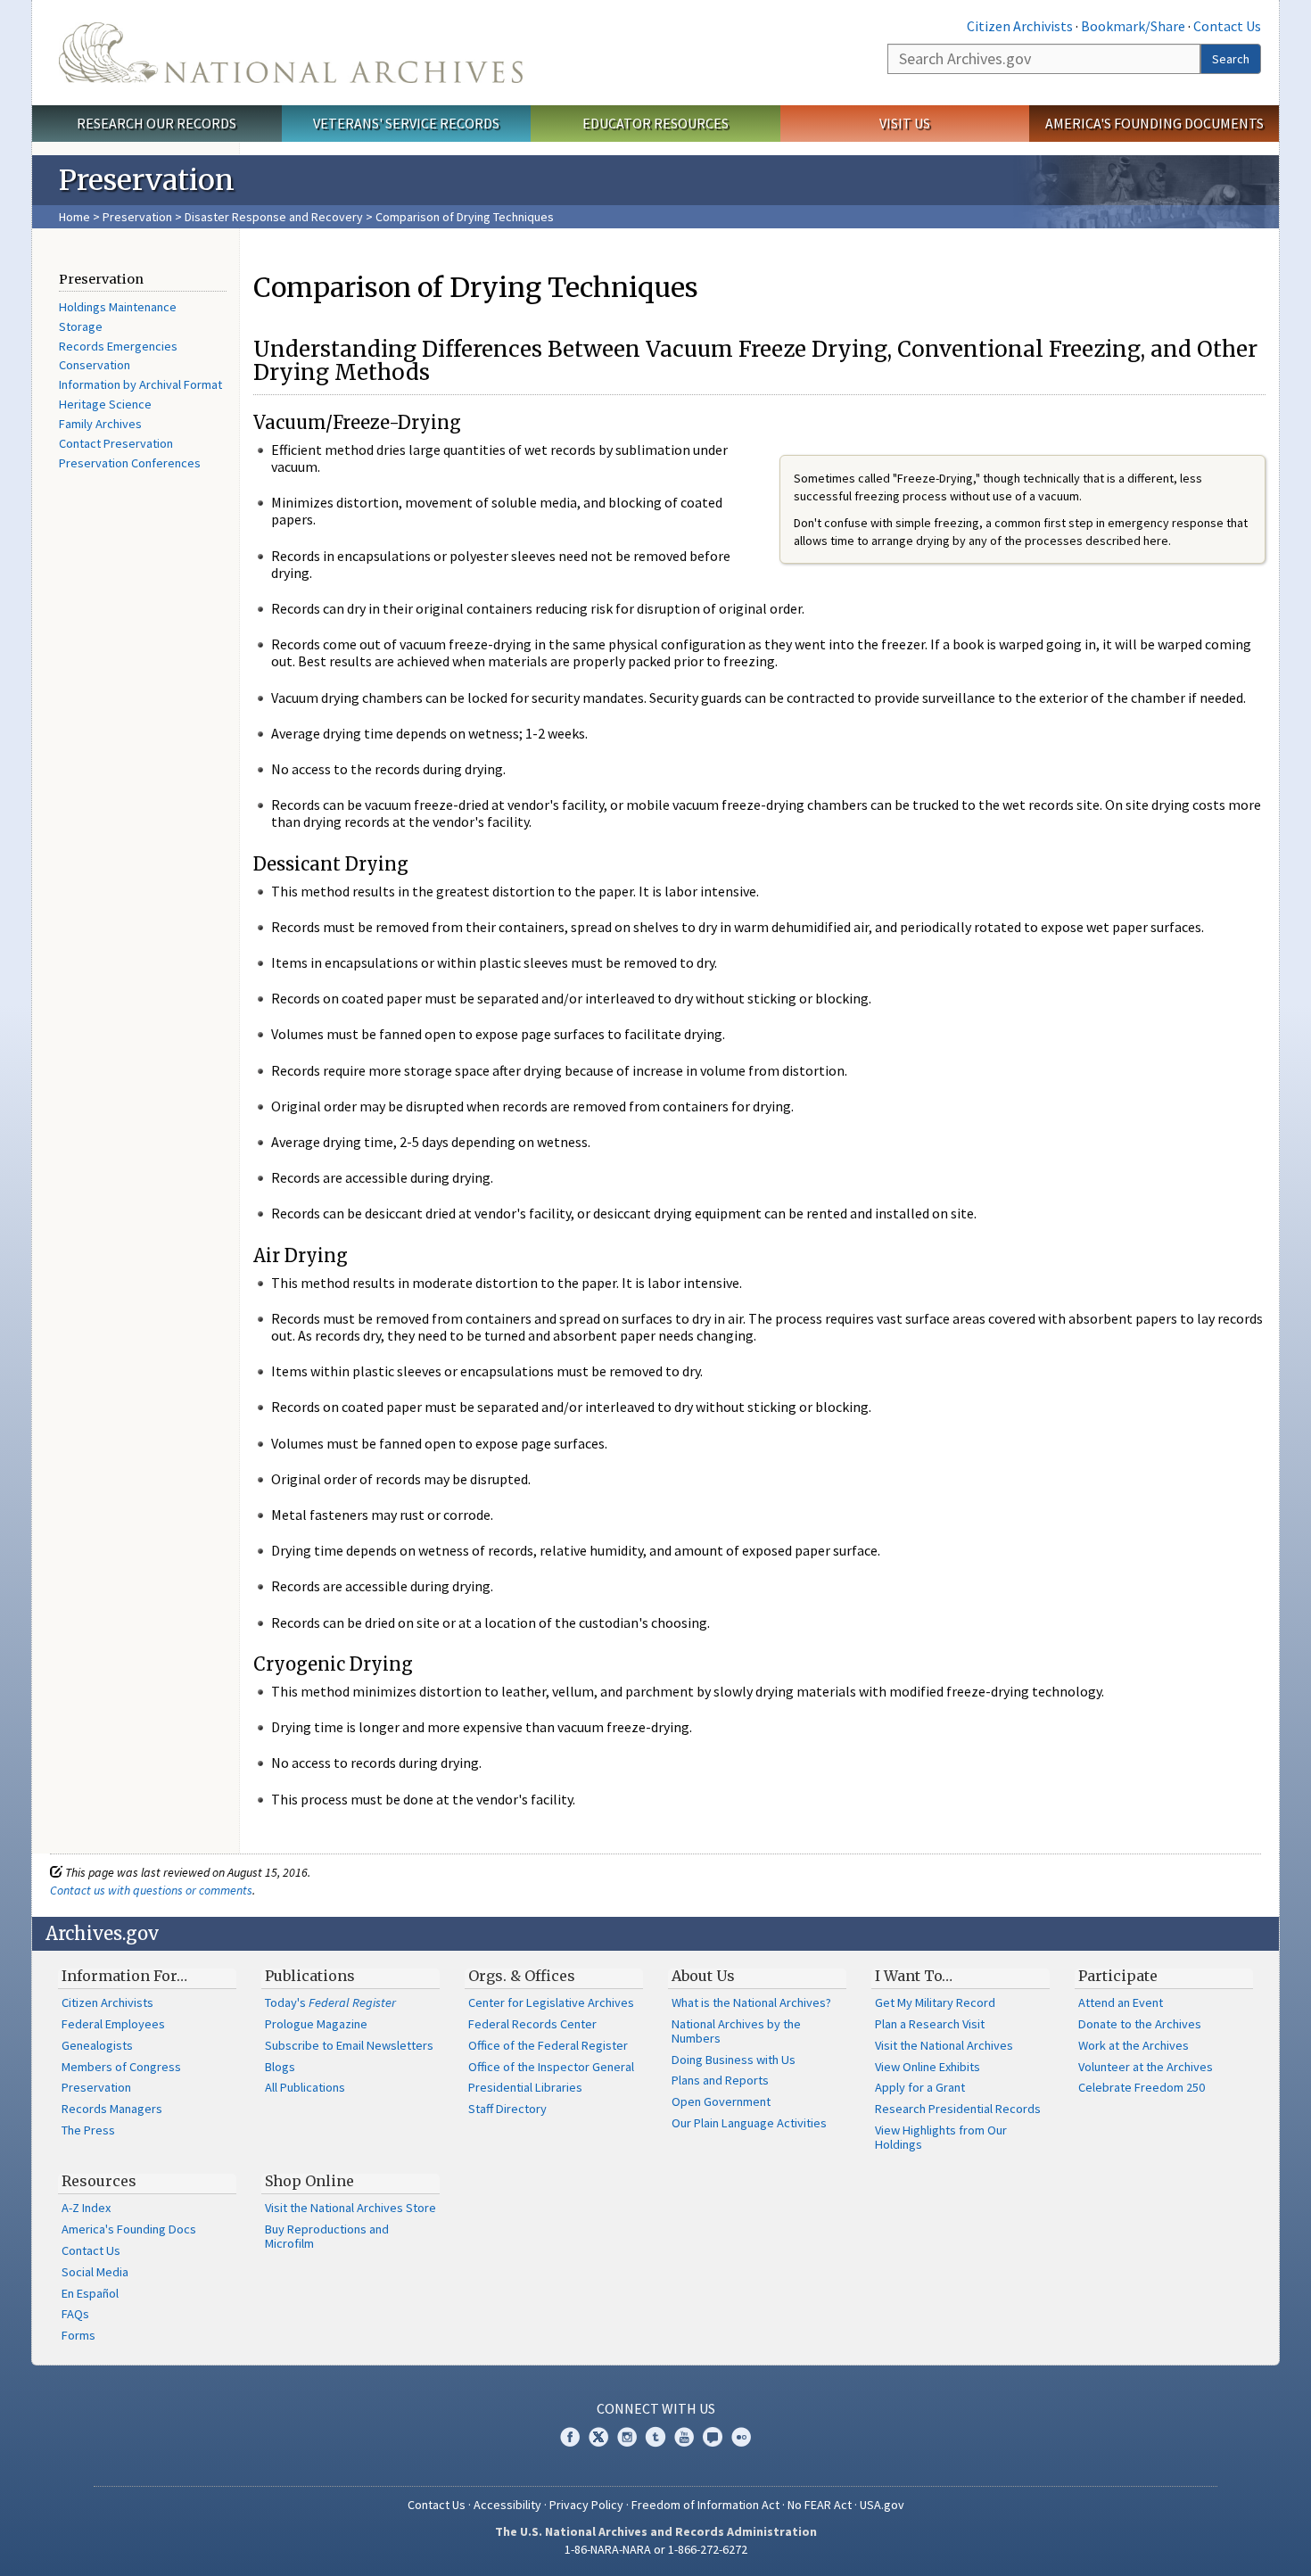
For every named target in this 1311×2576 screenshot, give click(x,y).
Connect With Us (656, 2408)
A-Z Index (86, 2208)
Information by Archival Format (140, 384)
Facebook (570, 2437)
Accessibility (507, 2505)
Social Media (95, 2272)
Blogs (280, 2067)
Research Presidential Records (958, 2109)
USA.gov (882, 2505)
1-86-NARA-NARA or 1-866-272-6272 (656, 2549)
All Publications (305, 2087)
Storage (81, 326)
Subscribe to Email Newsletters (349, 2045)
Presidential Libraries (525, 2087)
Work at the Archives (1134, 2045)
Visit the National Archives (944, 2045)
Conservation (95, 365)
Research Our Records (157, 123)
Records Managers (112, 2109)
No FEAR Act (820, 2505)
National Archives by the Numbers (736, 2031)
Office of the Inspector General (551, 2067)
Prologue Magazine (316, 2024)
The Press (88, 2130)
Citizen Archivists (1020, 26)
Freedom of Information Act (705, 2505)
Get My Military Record (935, 2002)
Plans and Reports (720, 2080)
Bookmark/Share (1133, 26)
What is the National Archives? (751, 2002)
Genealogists (97, 2045)
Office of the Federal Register (548, 2045)
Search (1231, 59)
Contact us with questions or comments (151, 1890)
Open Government (721, 2101)
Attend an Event (1121, 2002)
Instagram (627, 2437)
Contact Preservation (116, 443)
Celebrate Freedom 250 (1142, 2087)
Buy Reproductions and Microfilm (327, 2236)
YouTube (684, 2437)
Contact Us (1227, 26)
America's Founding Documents (1154, 123)
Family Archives (100, 424)
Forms (78, 2335)
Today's (330, 2002)
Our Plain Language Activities (749, 2123)
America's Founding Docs (129, 2229)
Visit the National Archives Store (350, 2208)
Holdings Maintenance (118, 307)
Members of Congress (121, 2067)
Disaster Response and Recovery (274, 217)
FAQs (75, 2314)
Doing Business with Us (734, 2060)
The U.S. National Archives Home (291, 53)
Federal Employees (113, 2024)
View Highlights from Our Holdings (941, 2137)
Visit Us (905, 123)
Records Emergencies (118, 346)
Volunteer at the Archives (1146, 2067)
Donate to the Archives (1140, 2024)
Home (74, 217)
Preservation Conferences (130, 463)
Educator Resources (655, 123)
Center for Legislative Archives (551, 2002)
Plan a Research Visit (930, 2024)
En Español (90, 2293)
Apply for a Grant (920, 2087)
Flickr (741, 2437)
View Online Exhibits (928, 2067)
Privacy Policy (586, 2505)
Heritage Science (105, 404)
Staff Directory (507, 2109)
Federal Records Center (532, 2024)
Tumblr (655, 2437)
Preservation (137, 217)
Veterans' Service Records (406, 123)
